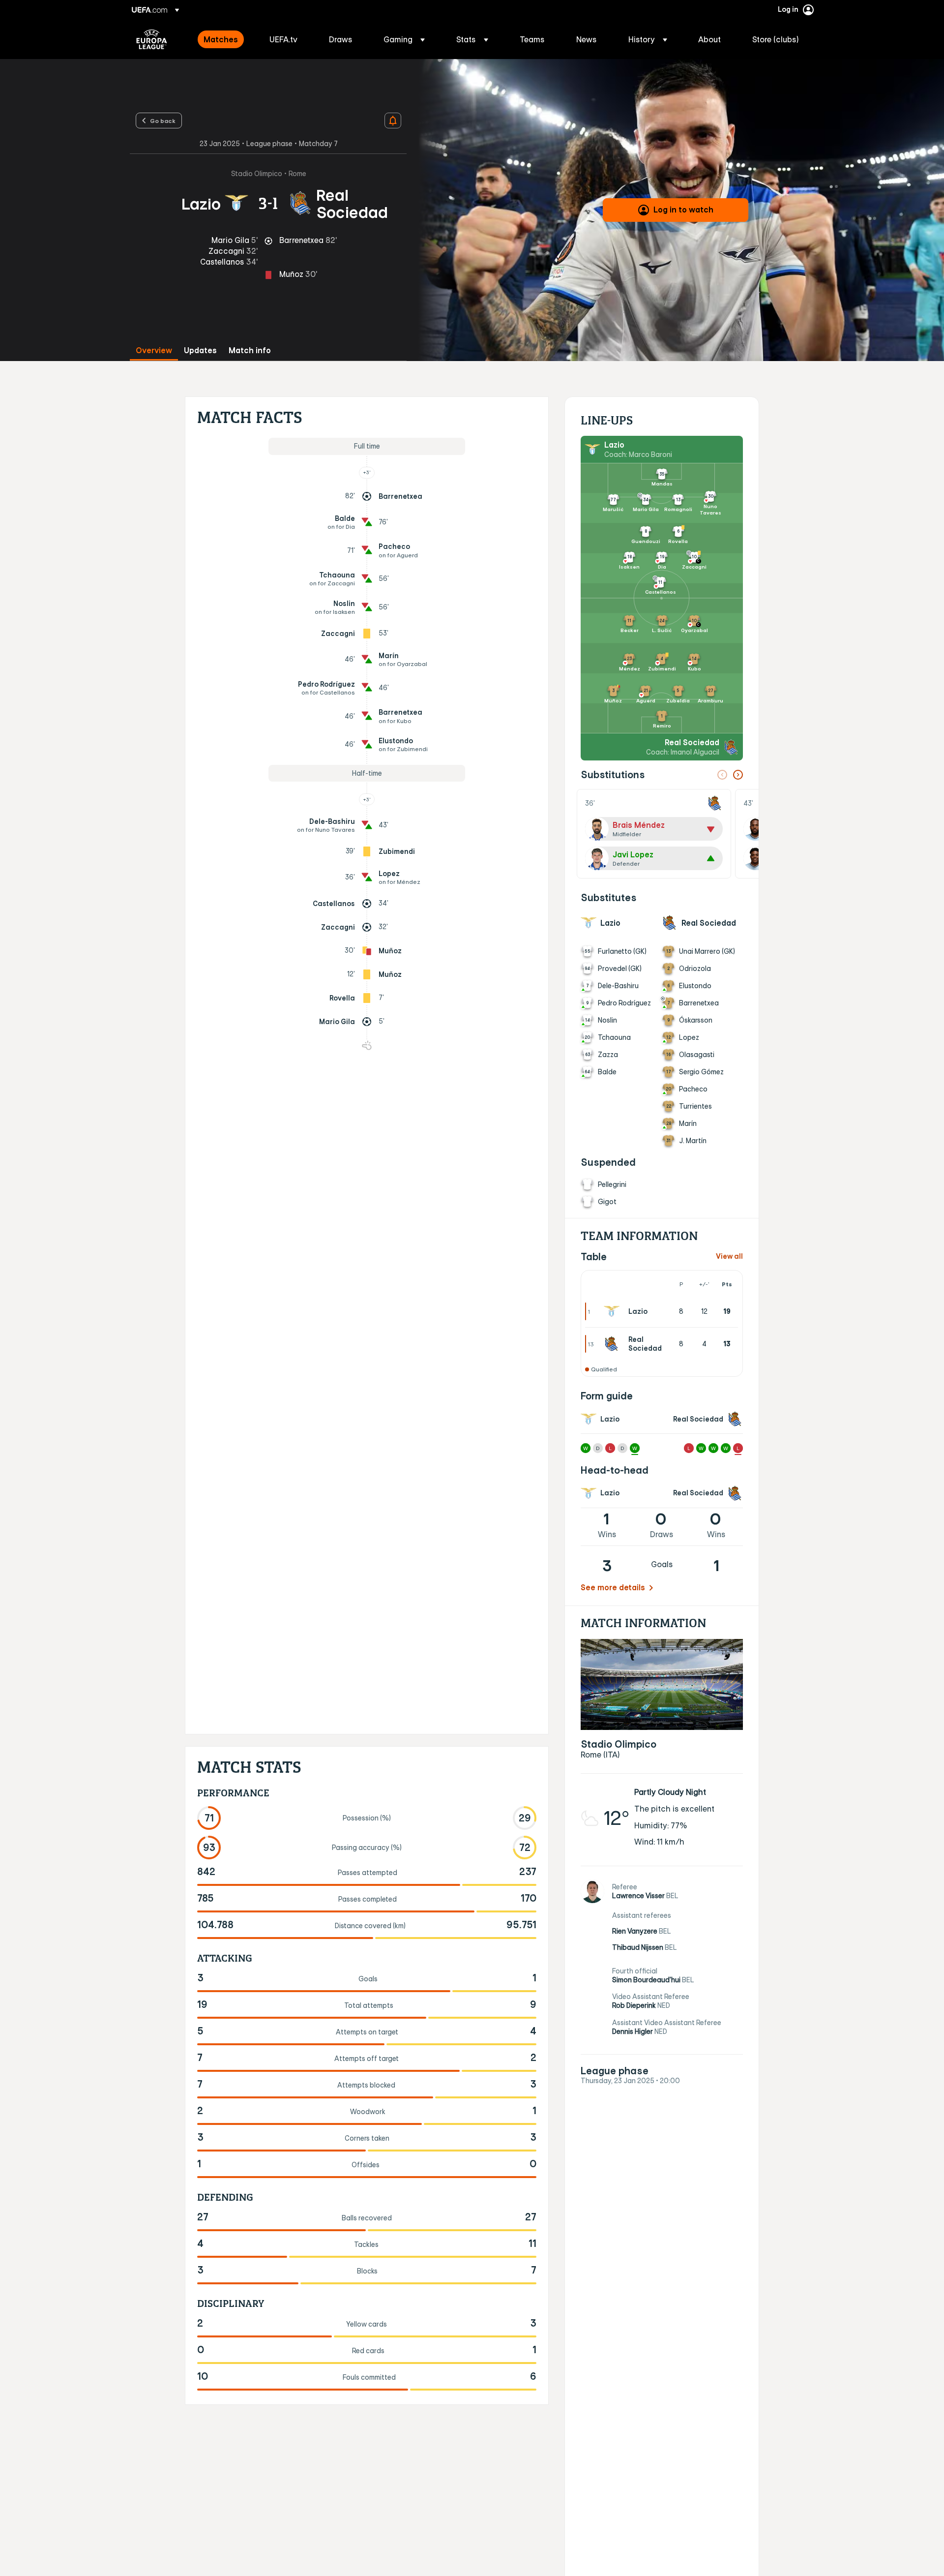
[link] (221, 39)
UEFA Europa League (152, 39)
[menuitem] (224, 39)
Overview (154, 350)
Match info (250, 350)
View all (729, 1257)
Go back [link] (163, 121)
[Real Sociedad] (614, 1344)
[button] (404, 39)
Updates (200, 350)
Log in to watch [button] (683, 210)
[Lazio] (614, 1311)
